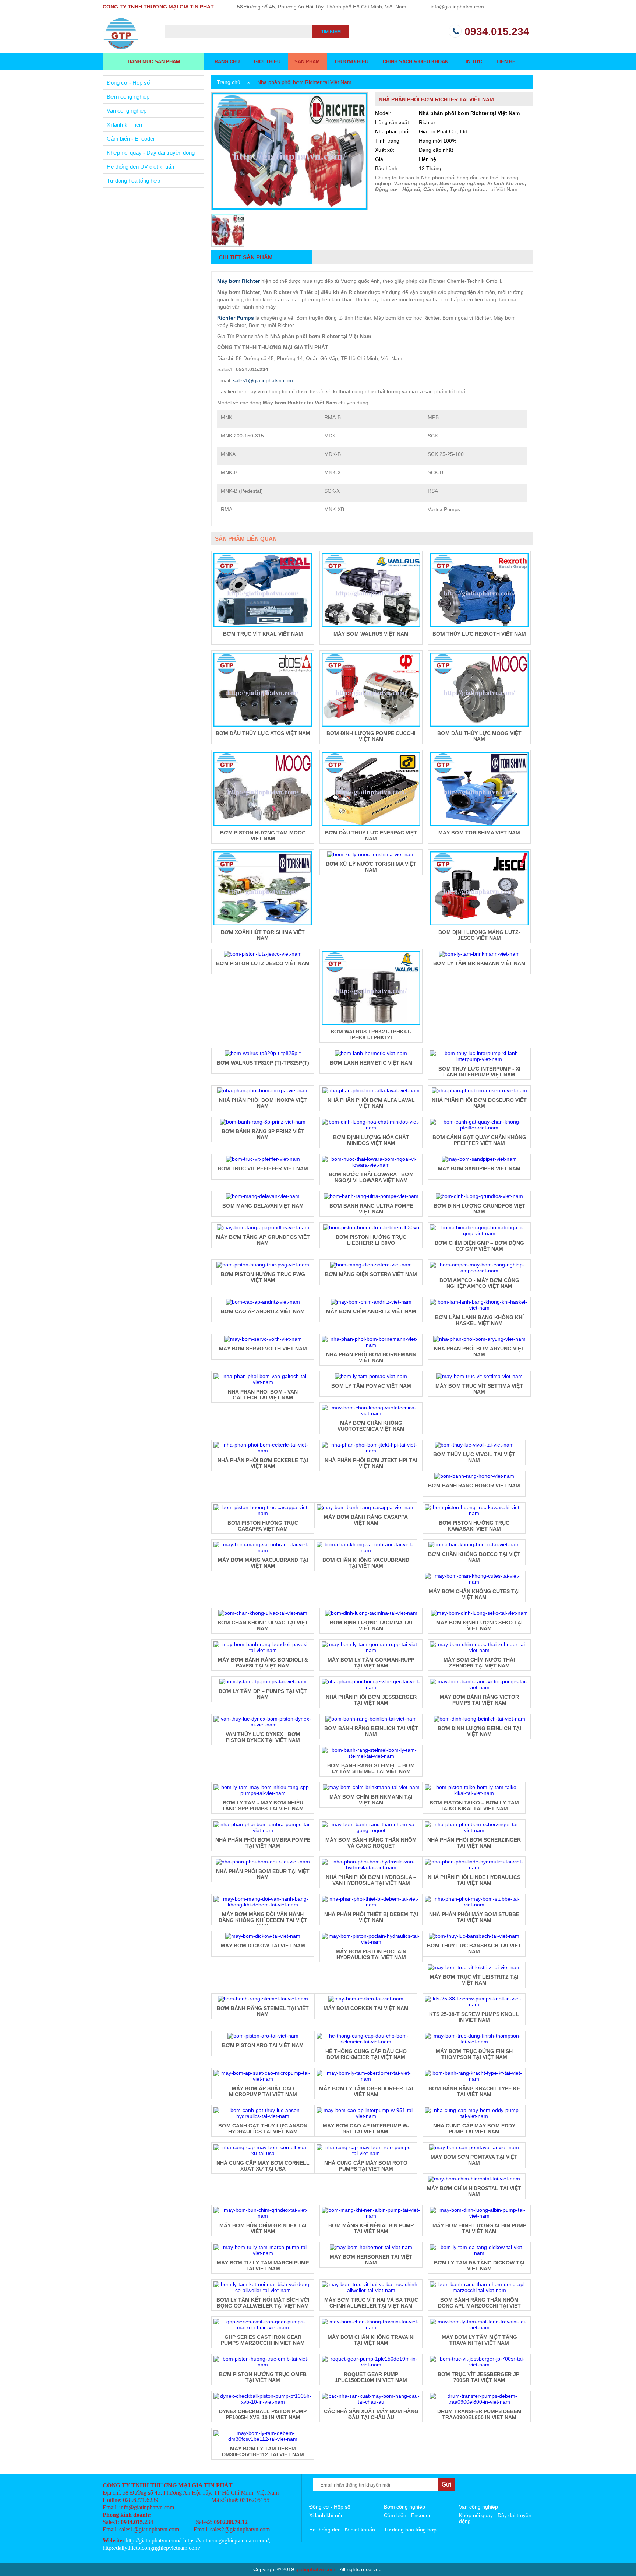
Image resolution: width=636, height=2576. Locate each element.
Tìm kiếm (331, 32)
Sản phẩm (307, 62)
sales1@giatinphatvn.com (263, 380)
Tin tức (472, 62)
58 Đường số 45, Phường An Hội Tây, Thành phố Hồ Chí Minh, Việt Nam (322, 7)
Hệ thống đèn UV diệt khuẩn (140, 167)
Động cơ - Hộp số (128, 83)
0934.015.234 (497, 31)
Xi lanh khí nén (124, 125)
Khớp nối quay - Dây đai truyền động (151, 153)
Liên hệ (506, 62)
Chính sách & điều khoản (416, 62)
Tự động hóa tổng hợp (133, 181)
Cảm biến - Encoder (131, 139)
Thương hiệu (351, 62)
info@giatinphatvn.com (457, 7)
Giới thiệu (267, 62)
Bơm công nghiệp (128, 97)
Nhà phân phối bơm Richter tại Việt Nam (304, 82)
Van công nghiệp (127, 111)
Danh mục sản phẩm (154, 62)
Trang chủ (226, 62)
